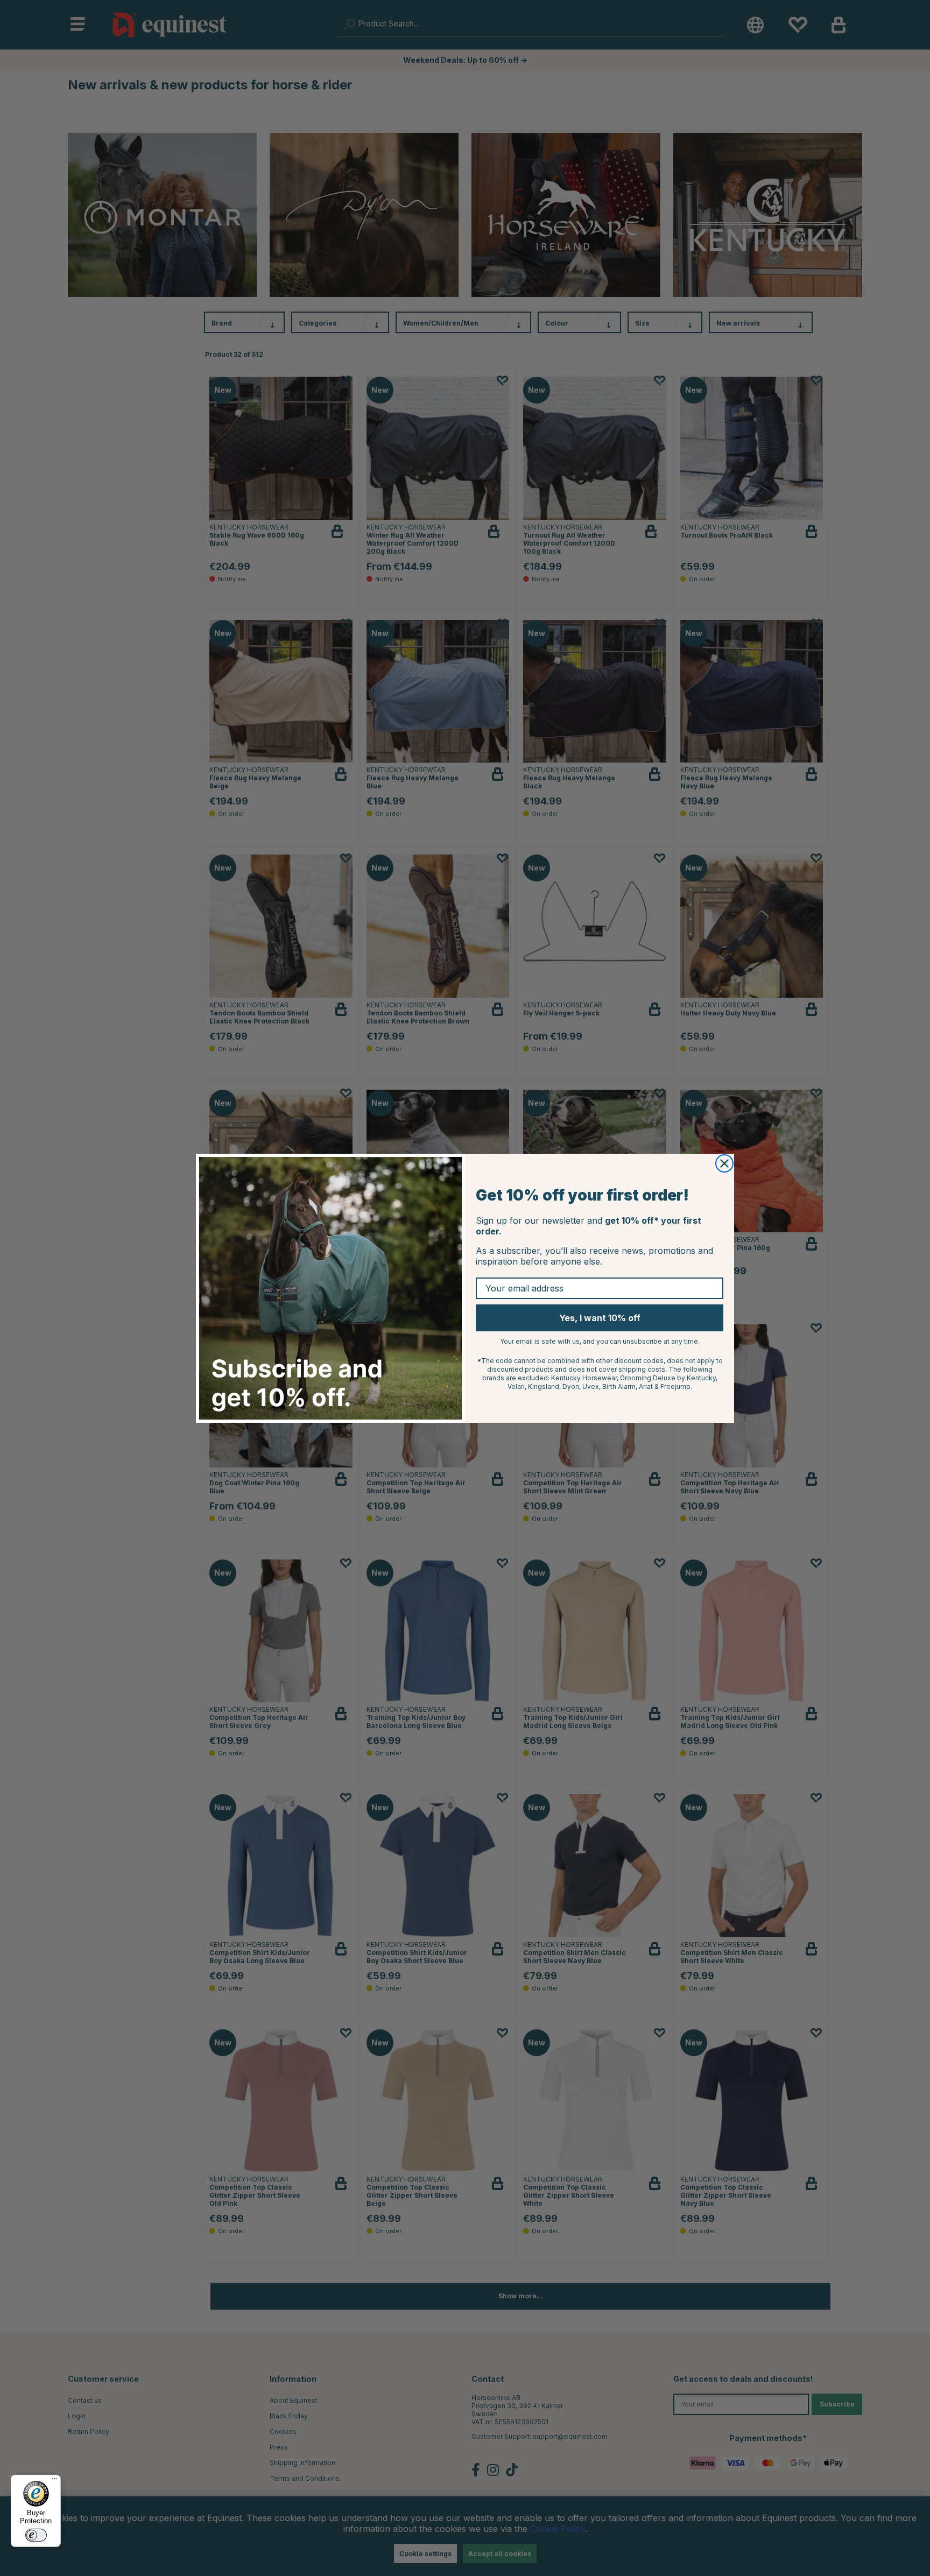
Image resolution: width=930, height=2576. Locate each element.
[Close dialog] (724, 1163)
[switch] (36, 2535)
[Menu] (54, 2481)
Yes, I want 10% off (600, 1318)
